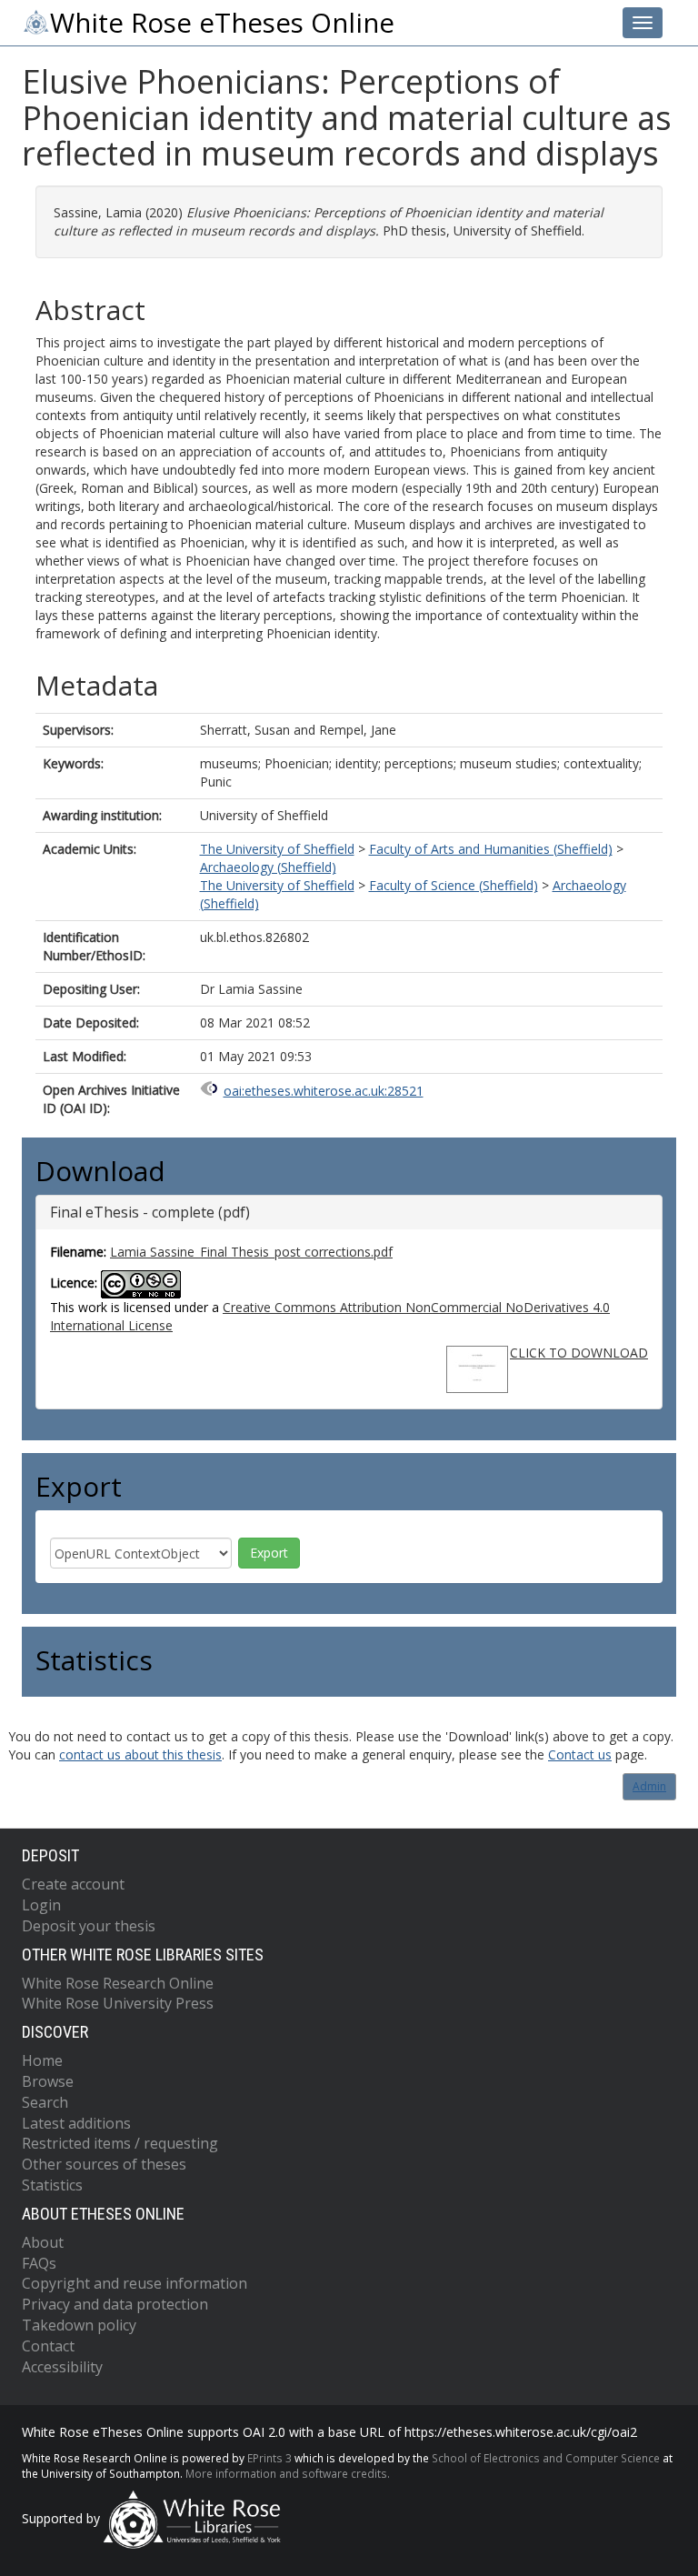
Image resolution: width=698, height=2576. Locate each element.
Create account (73, 1884)
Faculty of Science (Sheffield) (454, 885)
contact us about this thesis (140, 1754)
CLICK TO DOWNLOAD (579, 1353)
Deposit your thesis (89, 1926)
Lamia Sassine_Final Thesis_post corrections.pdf (251, 1252)
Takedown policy (79, 2325)
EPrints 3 (269, 2458)
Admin (649, 1786)
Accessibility (62, 2367)
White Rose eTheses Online (222, 23)
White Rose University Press (118, 2003)
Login (41, 1905)
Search (45, 2102)
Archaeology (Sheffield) (268, 867)
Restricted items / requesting (120, 2143)
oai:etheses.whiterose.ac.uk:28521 (324, 1091)
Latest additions (76, 2123)
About (43, 2242)
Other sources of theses (104, 2164)
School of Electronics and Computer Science (546, 2458)
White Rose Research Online (118, 1983)
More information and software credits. (288, 2473)
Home (42, 2060)
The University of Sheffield (277, 849)
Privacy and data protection (115, 2304)
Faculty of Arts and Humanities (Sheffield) (491, 849)
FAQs (39, 2263)
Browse (48, 2081)
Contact (48, 2346)
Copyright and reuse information (135, 2283)
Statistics (52, 2185)
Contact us (580, 1754)
